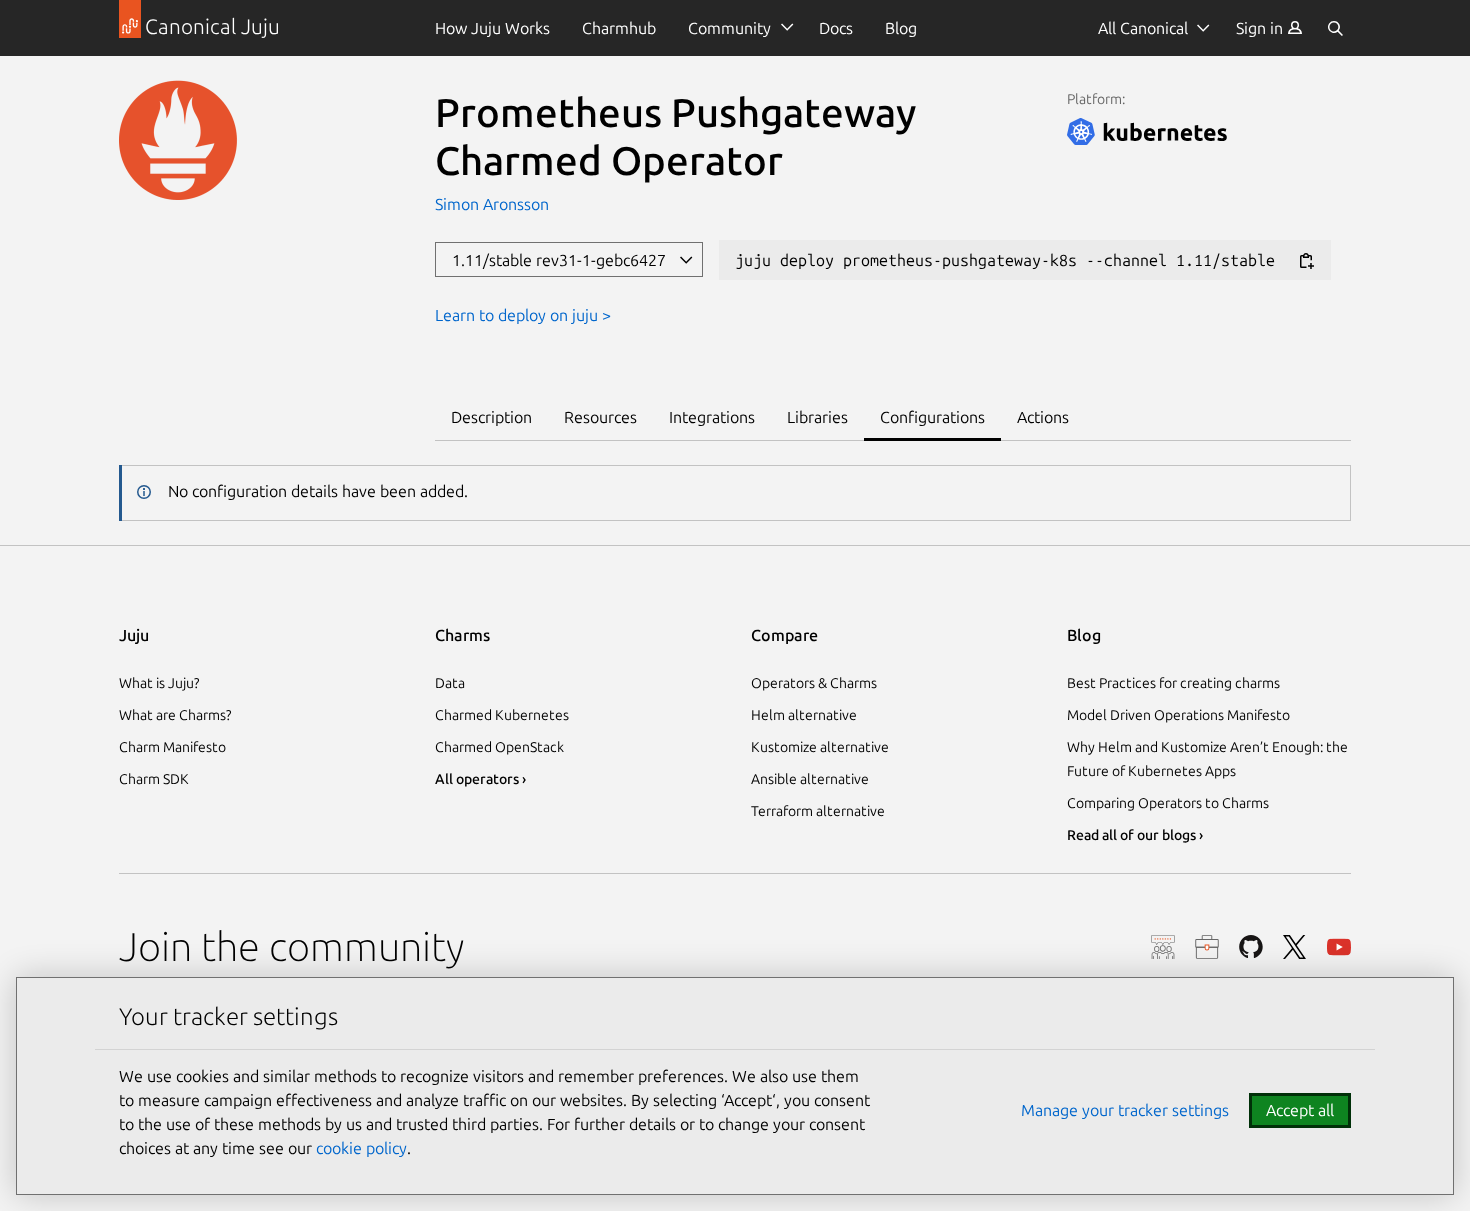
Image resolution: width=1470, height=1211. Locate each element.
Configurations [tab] (932, 417)
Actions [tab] (1043, 417)
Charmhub (619, 28)
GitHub (1251, 947)
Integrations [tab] (712, 417)
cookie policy (361, 1148)
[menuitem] (1269, 28)
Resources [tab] (600, 417)
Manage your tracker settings (1125, 1110)
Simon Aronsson (492, 204)
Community (729, 28)
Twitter (1295, 947)
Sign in (1261, 28)
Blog (901, 28)
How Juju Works (492, 28)
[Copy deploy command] (1306, 261)
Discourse (1163, 947)
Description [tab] (491, 417)
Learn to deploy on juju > (523, 315)
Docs (836, 28)
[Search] (1335, 28)
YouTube (1339, 947)
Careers (1207, 947)
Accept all (1300, 1110)
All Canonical (1143, 28)
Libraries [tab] (817, 417)
